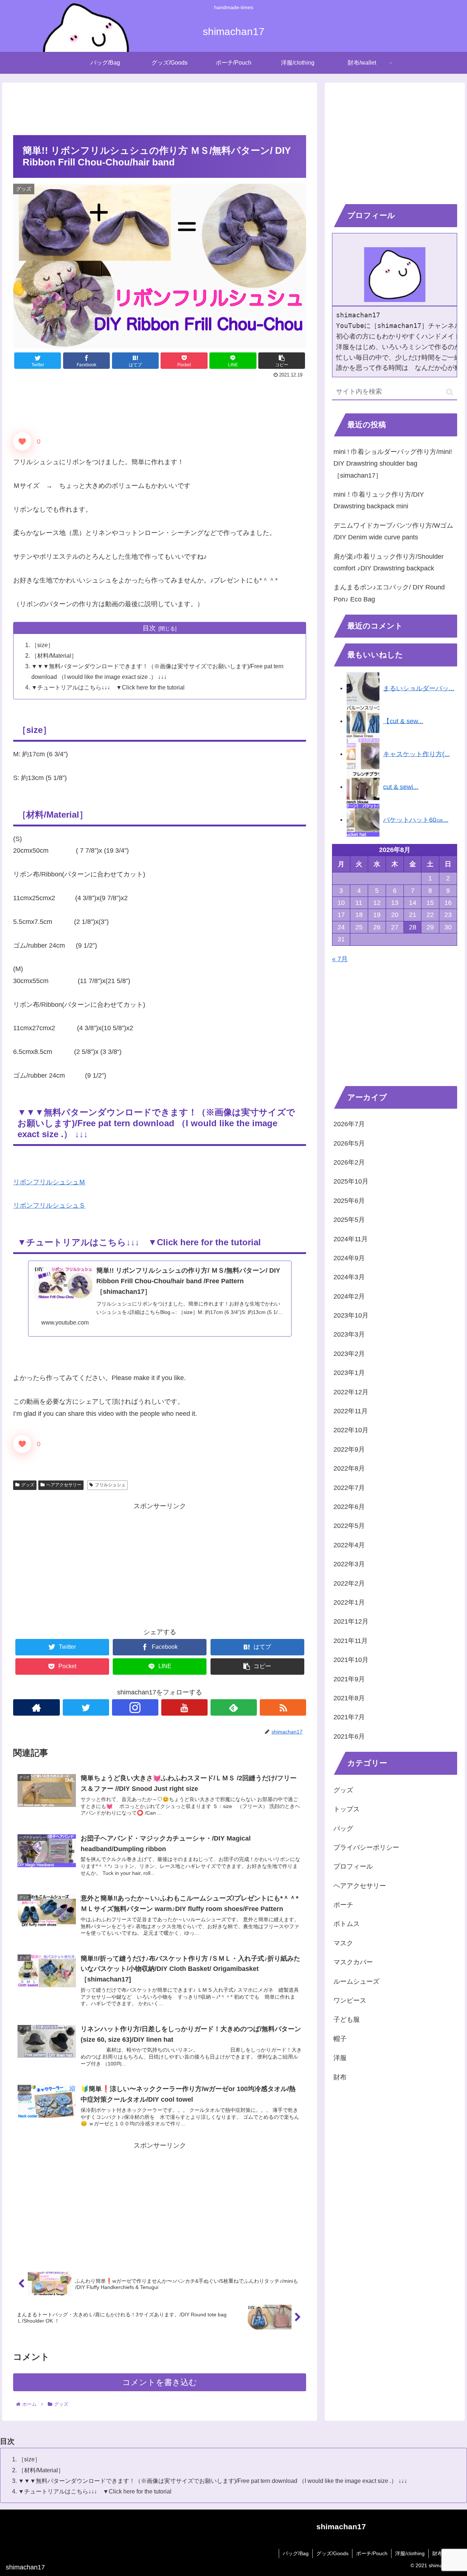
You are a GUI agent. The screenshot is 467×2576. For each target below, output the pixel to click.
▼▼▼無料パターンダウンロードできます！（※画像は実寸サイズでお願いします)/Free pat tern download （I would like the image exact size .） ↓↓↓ (213, 2481)
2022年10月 (351, 1430)
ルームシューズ (356, 1982)
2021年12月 (351, 1622)
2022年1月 (349, 1603)
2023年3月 (349, 1335)
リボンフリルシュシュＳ (49, 1205)
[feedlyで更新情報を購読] (234, 1707)
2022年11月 (351, 1411)
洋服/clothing (410, 2553)
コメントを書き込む (160, 2382)
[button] (450, 392)
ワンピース (350, 2001)
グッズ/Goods (332, 2553)
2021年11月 (351, 1641)
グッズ (28, 1485)
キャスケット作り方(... (416, 754)
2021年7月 (349, 1717)
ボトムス (347, 1924)
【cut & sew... (403, 721)
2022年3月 (349, 1564)
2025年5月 (349, 1220)
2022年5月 (349, 1526)
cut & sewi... (401, 787)
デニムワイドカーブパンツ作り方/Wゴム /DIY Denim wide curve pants (393, 531)
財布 (340, 2077)
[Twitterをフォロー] (86, 1707)
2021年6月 (349, 1737)
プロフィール (353, 1867)
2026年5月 (349, 1143)
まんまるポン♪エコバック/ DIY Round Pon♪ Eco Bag (389, 593)
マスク (343, 1944)
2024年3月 (349, 1277)
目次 (149, 628)
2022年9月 (349, 1450)
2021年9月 (349, 1679)
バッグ (343, 1828)
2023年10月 (351, 1316)
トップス (347, 1809)
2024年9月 (349, 1258)
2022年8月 (349, 1469)
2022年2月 (349, 1583)
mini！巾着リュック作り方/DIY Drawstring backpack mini (379, 500)
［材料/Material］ (54, 656)
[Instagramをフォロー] (135, 1707)
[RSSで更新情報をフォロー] (283, 1707)
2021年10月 (351, 1660)
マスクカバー (353, 1962)
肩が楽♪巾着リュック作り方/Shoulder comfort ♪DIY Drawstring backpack (389, 562)
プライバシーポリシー (366, 1848)
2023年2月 (349, 1354)
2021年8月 (349, 1698)
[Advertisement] (160, 107)
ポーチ (343, 1905)
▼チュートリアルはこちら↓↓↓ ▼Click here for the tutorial (108, 687)
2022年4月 (349, 1545)
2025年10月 (351, 1182)
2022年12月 (351, 1392)
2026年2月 (349, 1163)
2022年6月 (349, 1507)
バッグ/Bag (296, 2553)
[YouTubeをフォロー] (184, 1707)
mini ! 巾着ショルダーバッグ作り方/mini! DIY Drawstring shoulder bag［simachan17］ (393, 464)
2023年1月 (349, 1373)
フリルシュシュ (110, 1485)
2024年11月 (351, 1239)
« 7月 (340, 959)
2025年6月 (349, 1201)
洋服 (340, 2058)
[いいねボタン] (22, 442)
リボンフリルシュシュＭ (49, 1182)
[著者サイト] (36, 1707)
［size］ (43, 645)
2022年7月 (349, 1488)
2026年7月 (349, 1124)
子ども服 (347, 2020)
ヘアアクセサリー (64, 1485)
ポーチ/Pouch (372, 2553)
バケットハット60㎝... (416, 819)
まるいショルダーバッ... (419, 688)
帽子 (340, 2039)
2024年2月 (349, 1297)
